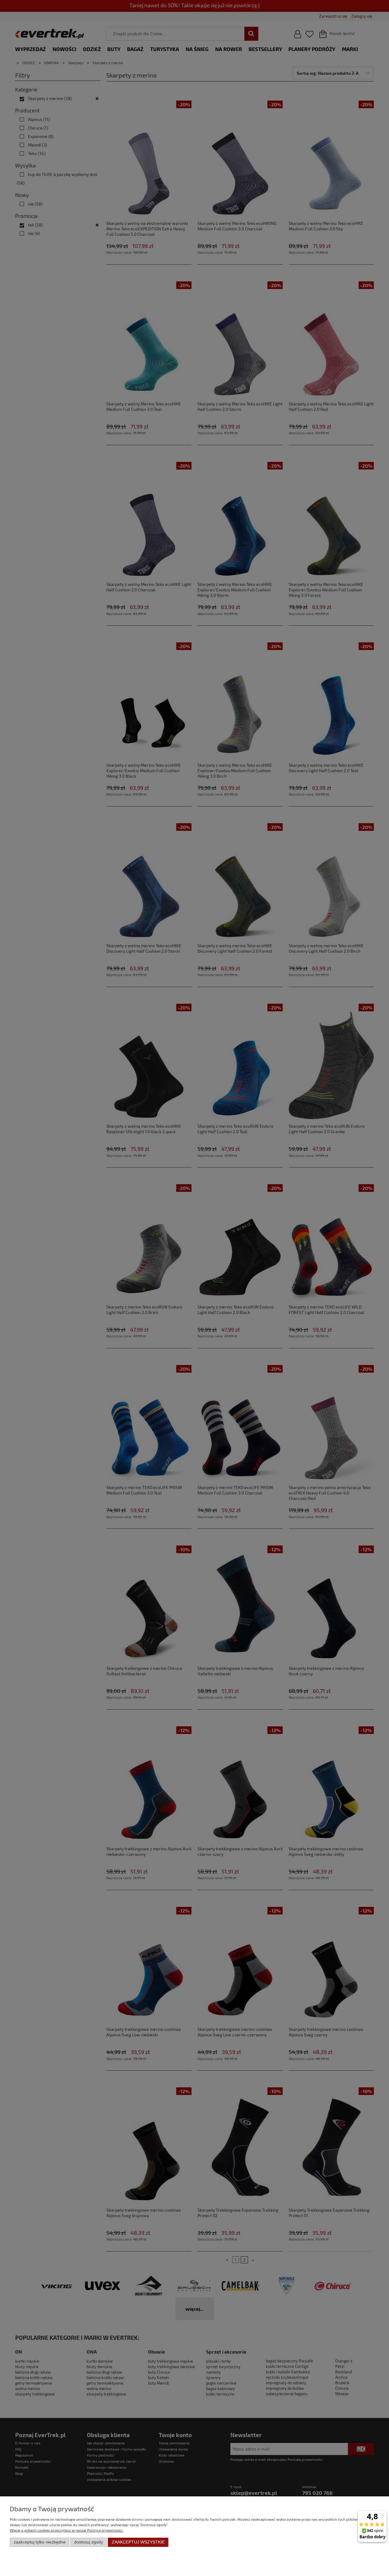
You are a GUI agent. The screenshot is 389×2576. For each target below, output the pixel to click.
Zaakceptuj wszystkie (138, 2542)
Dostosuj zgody (89, 2542)
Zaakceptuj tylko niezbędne (40, 2542)
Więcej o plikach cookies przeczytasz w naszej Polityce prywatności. (67, 2530)
